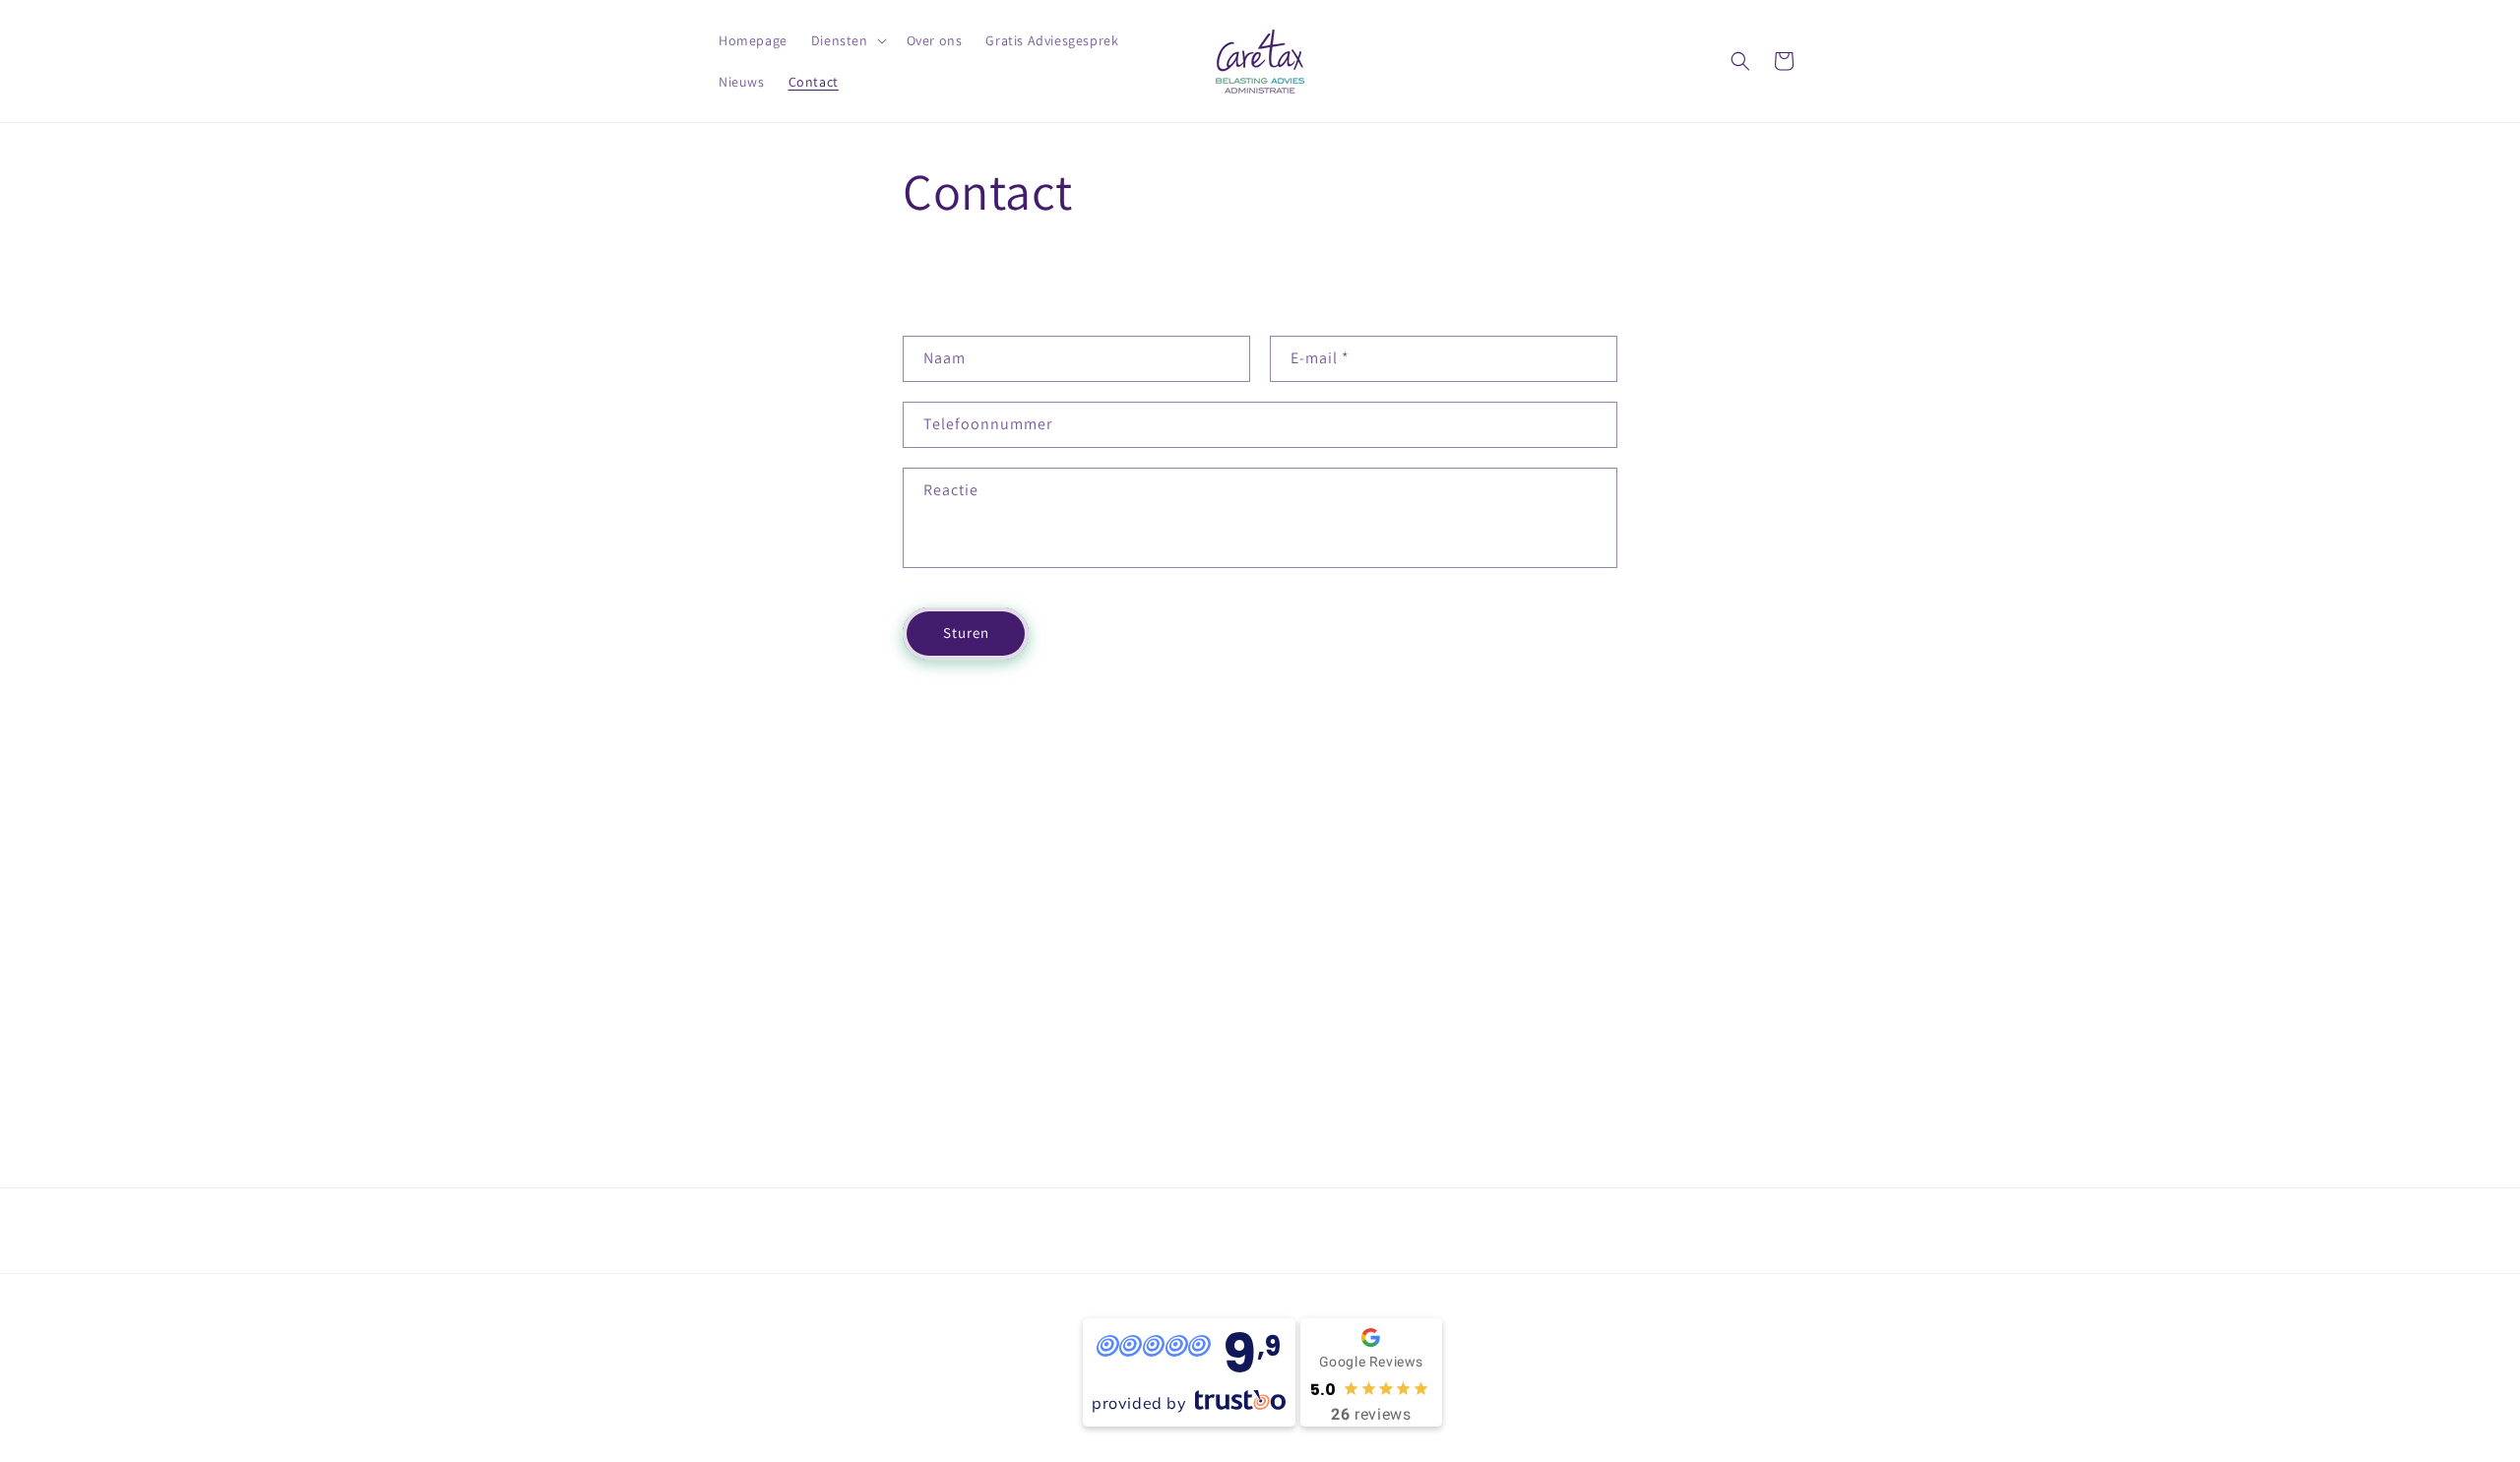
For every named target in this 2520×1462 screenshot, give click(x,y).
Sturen (966, 633)
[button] (847, 40)
